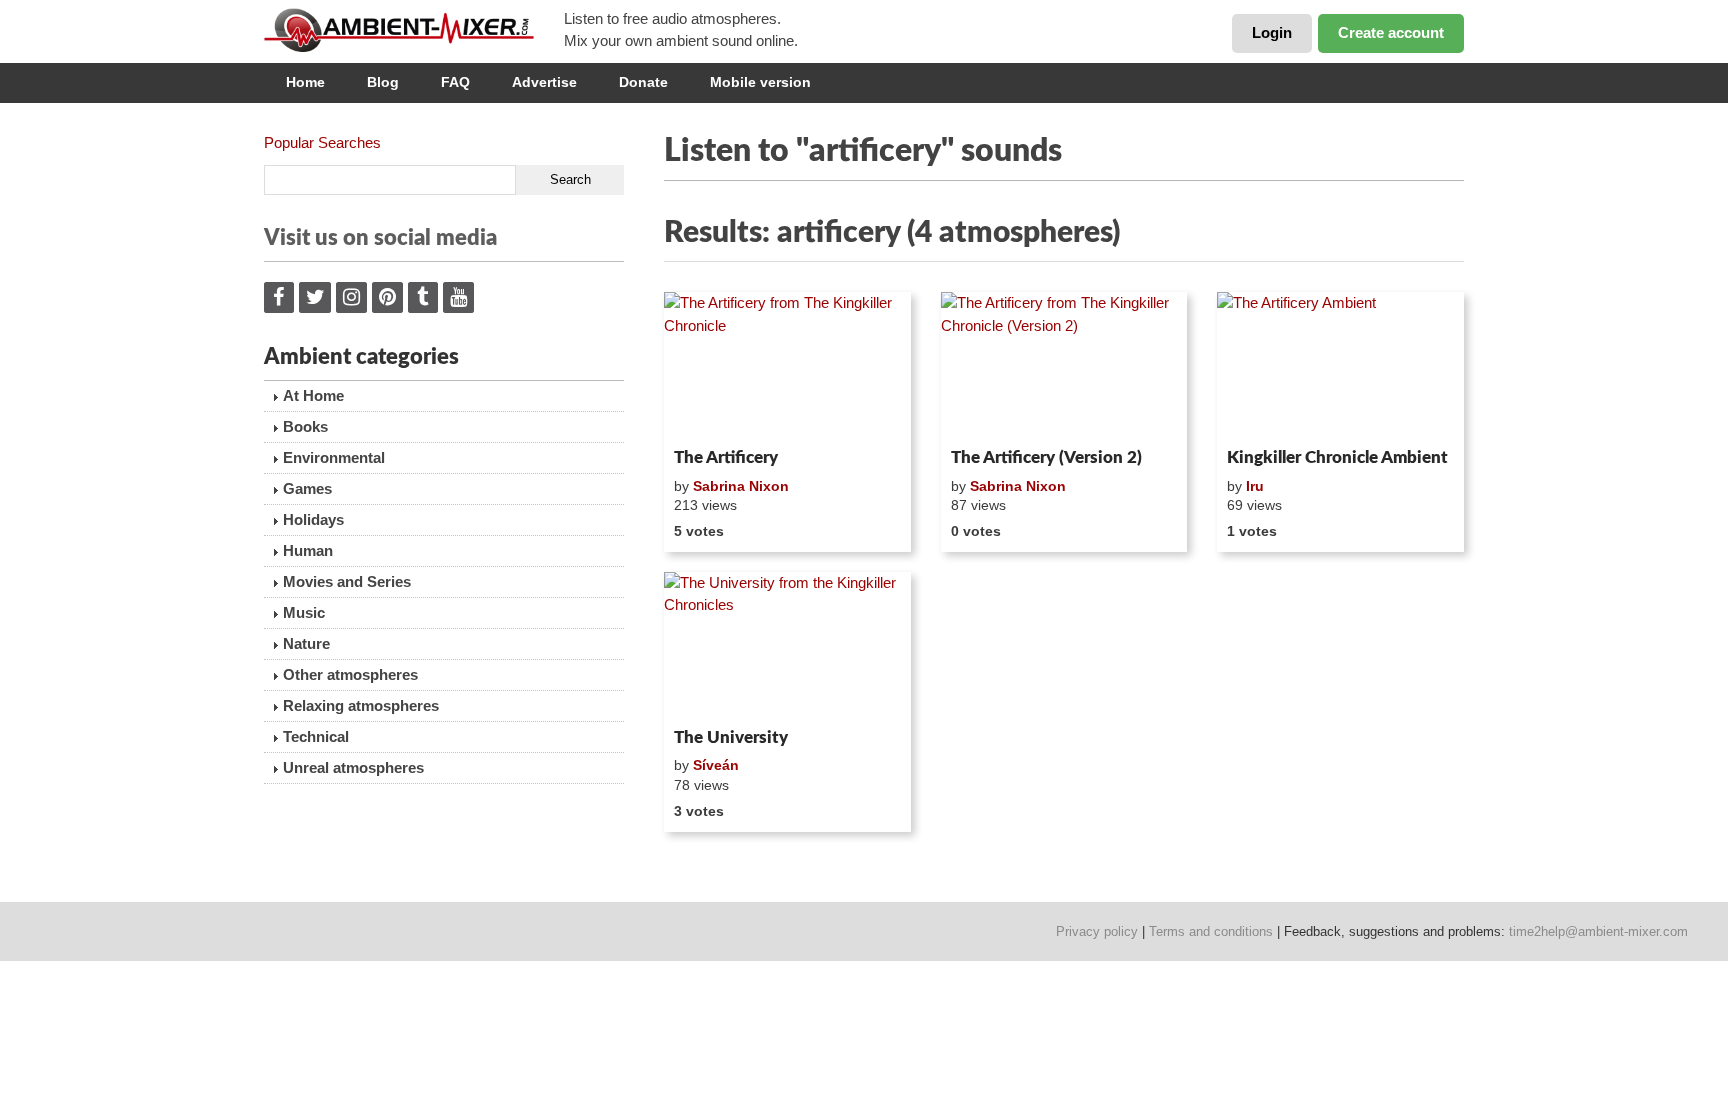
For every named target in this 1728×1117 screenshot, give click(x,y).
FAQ (455, 82)
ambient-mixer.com (414, 30)
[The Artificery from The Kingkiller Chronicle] (787, 366)
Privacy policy (1097, 931)
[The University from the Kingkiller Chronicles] (787, 646)
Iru (1255, 486)
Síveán (716, 765)
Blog (383, 82)
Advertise (544, 82)
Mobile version (760, 82)
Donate (643, 82)
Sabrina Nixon (741, 486)
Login (1272, 32)
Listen (712, 414)
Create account (1391, 32)
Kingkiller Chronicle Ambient (1337, 457)
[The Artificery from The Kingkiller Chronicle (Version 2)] (1064, 366)
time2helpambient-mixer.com (1598, 931)
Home (305, 82)
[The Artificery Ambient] (1340, 366)
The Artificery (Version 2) (1046, 457)
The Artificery (726, 457)
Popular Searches (322, 142)
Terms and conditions (1211, 931)
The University (731, 737)
